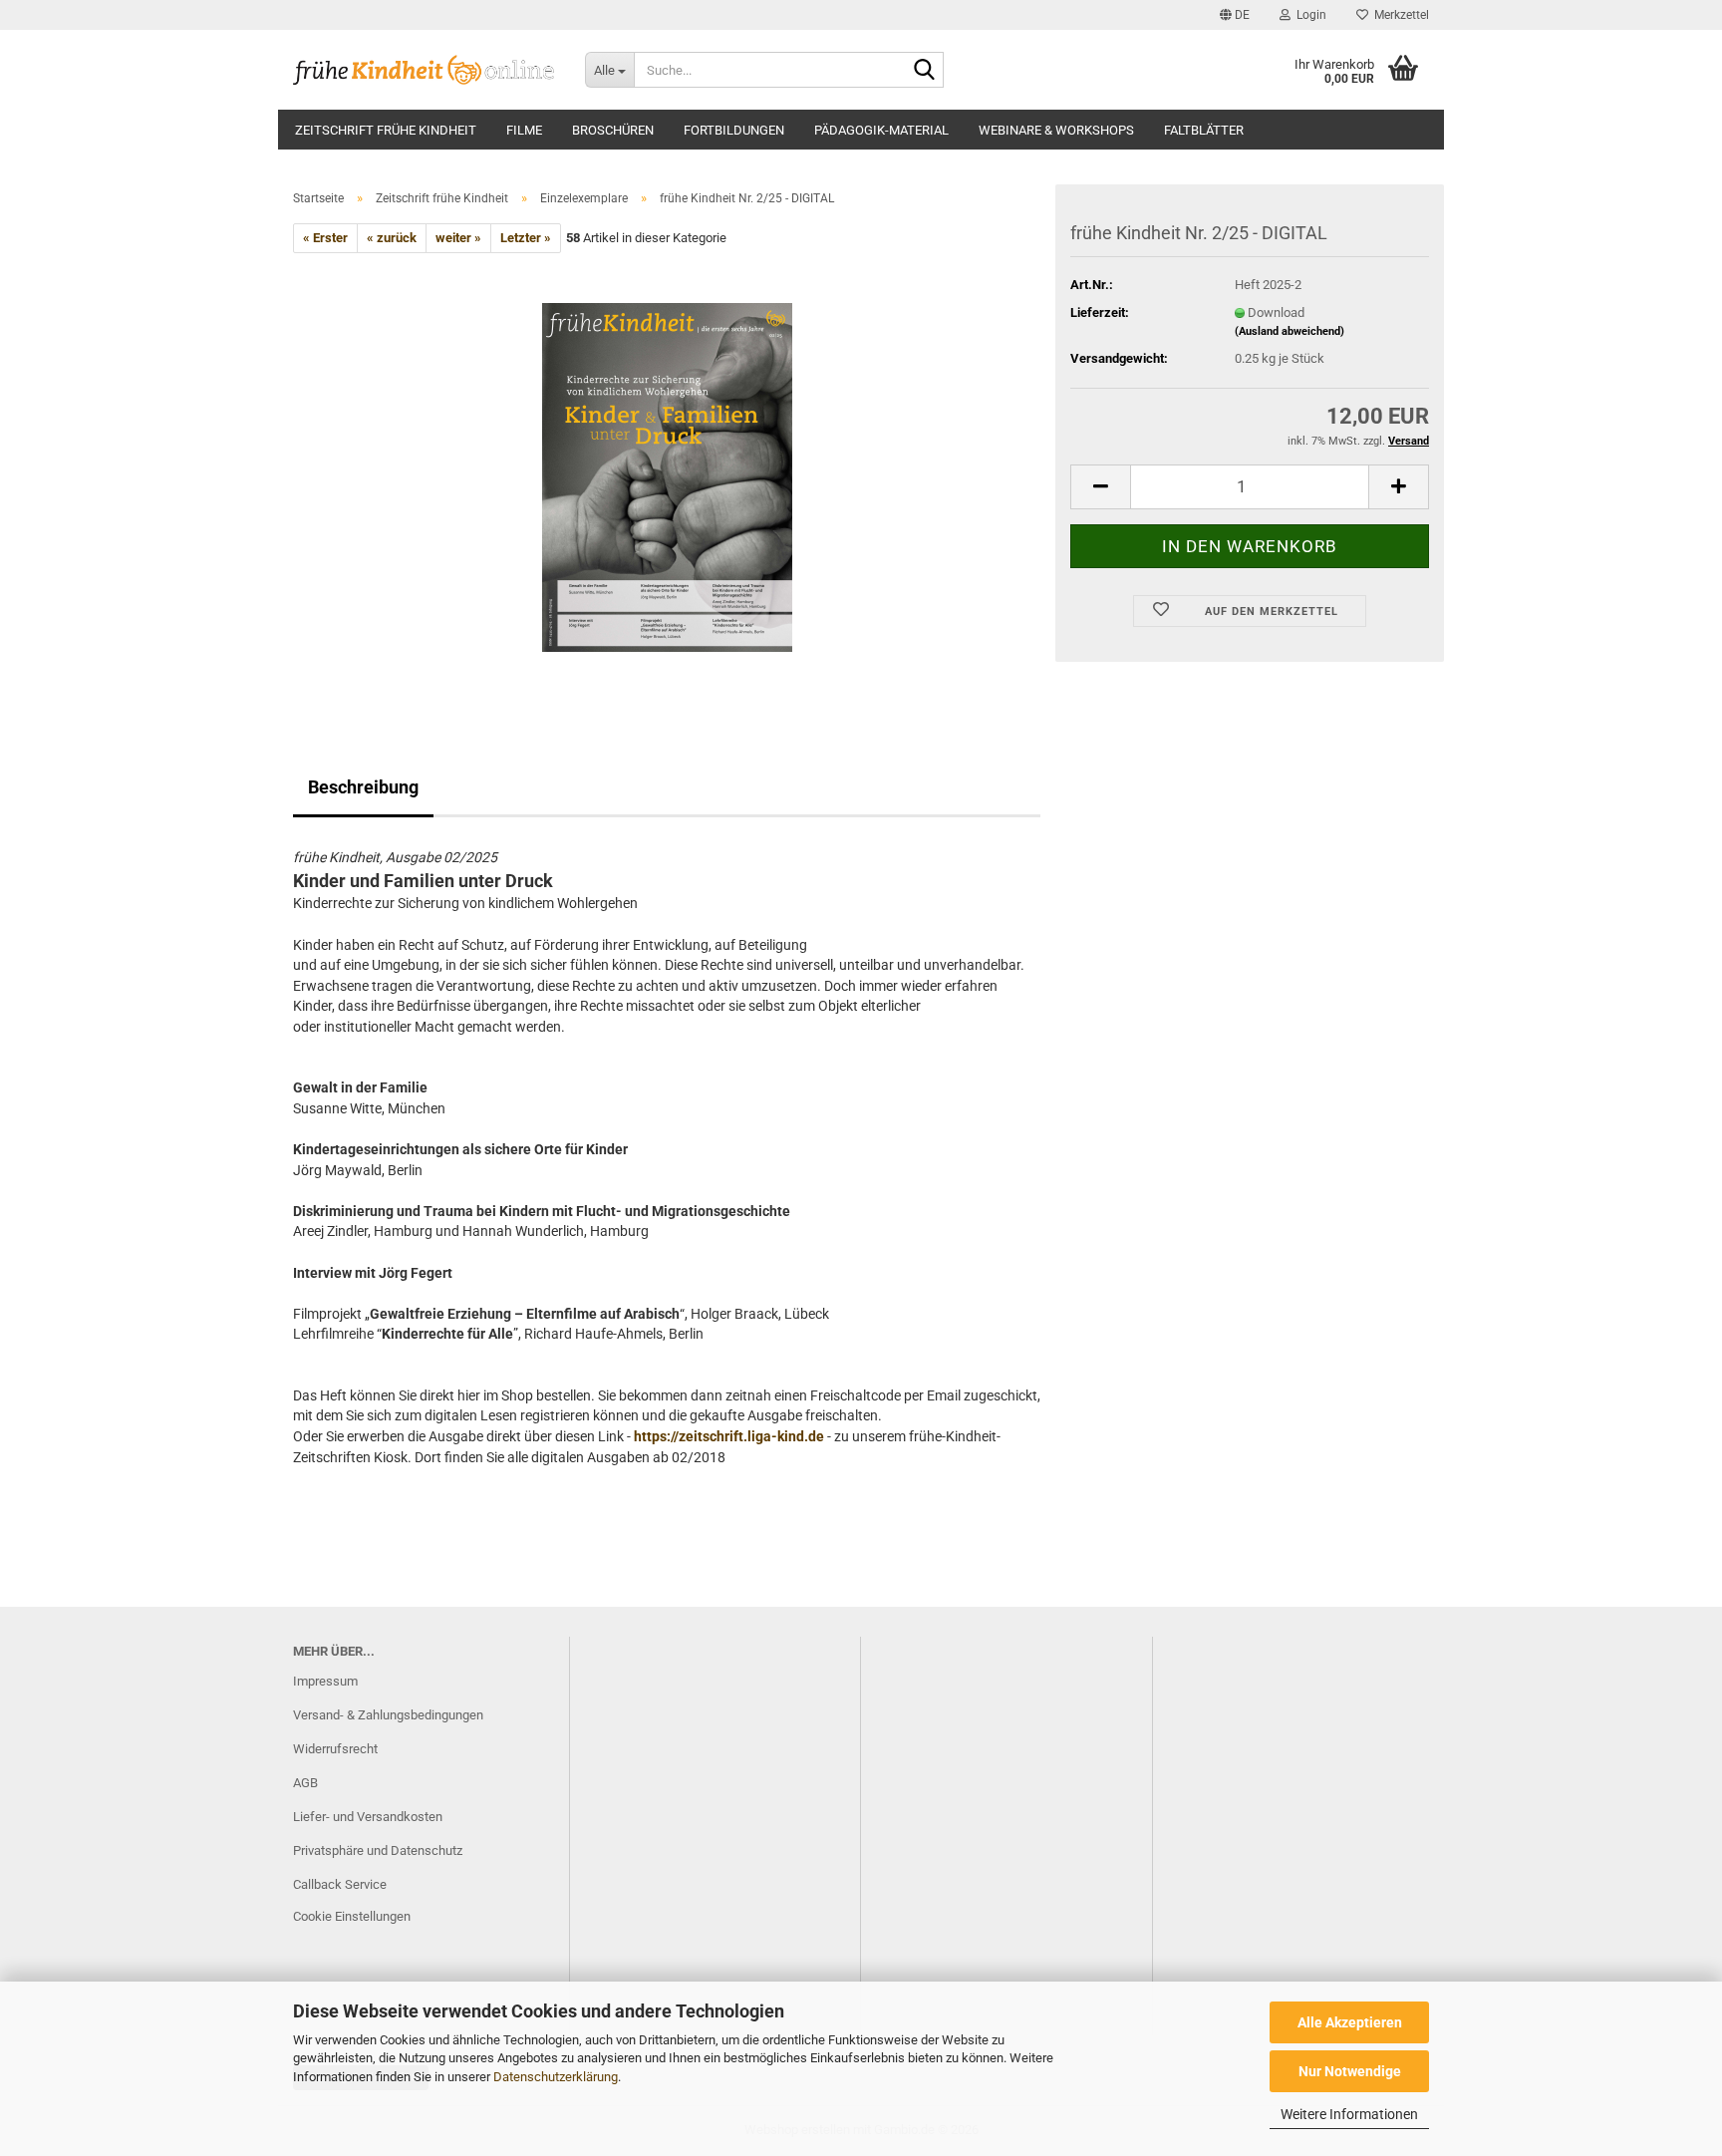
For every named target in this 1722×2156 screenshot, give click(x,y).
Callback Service (340, 1884)
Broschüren (613, 130)
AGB (305, 1783)
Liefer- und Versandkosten (368, 1817)
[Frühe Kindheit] (424, 70)
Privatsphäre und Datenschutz (378, 1850)
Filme (524, 130)
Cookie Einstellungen (352, 1916)
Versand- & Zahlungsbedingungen (388, 1715)
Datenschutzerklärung (556, 2077)
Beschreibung (363, 787)
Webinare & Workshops (1056, 130)
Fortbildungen (734, 130)
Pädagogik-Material (881, 130)
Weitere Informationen (1349, 2114)
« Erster (325, 238)
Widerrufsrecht (335, 1749)
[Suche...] (925, 71)
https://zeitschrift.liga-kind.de (727, 1436)
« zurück (392, 238)
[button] (1235, 15)
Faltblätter (1204, 130)
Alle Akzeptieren (1350, 2022)
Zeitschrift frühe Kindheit (386, 130)
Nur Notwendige (1350, 2071)
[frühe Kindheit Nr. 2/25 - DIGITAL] (667, 477)
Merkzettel (1399, 15)
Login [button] (1308, 15)
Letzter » (526, 238)
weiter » (458, 238)
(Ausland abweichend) (1290, 331)
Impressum (325, 1681)
